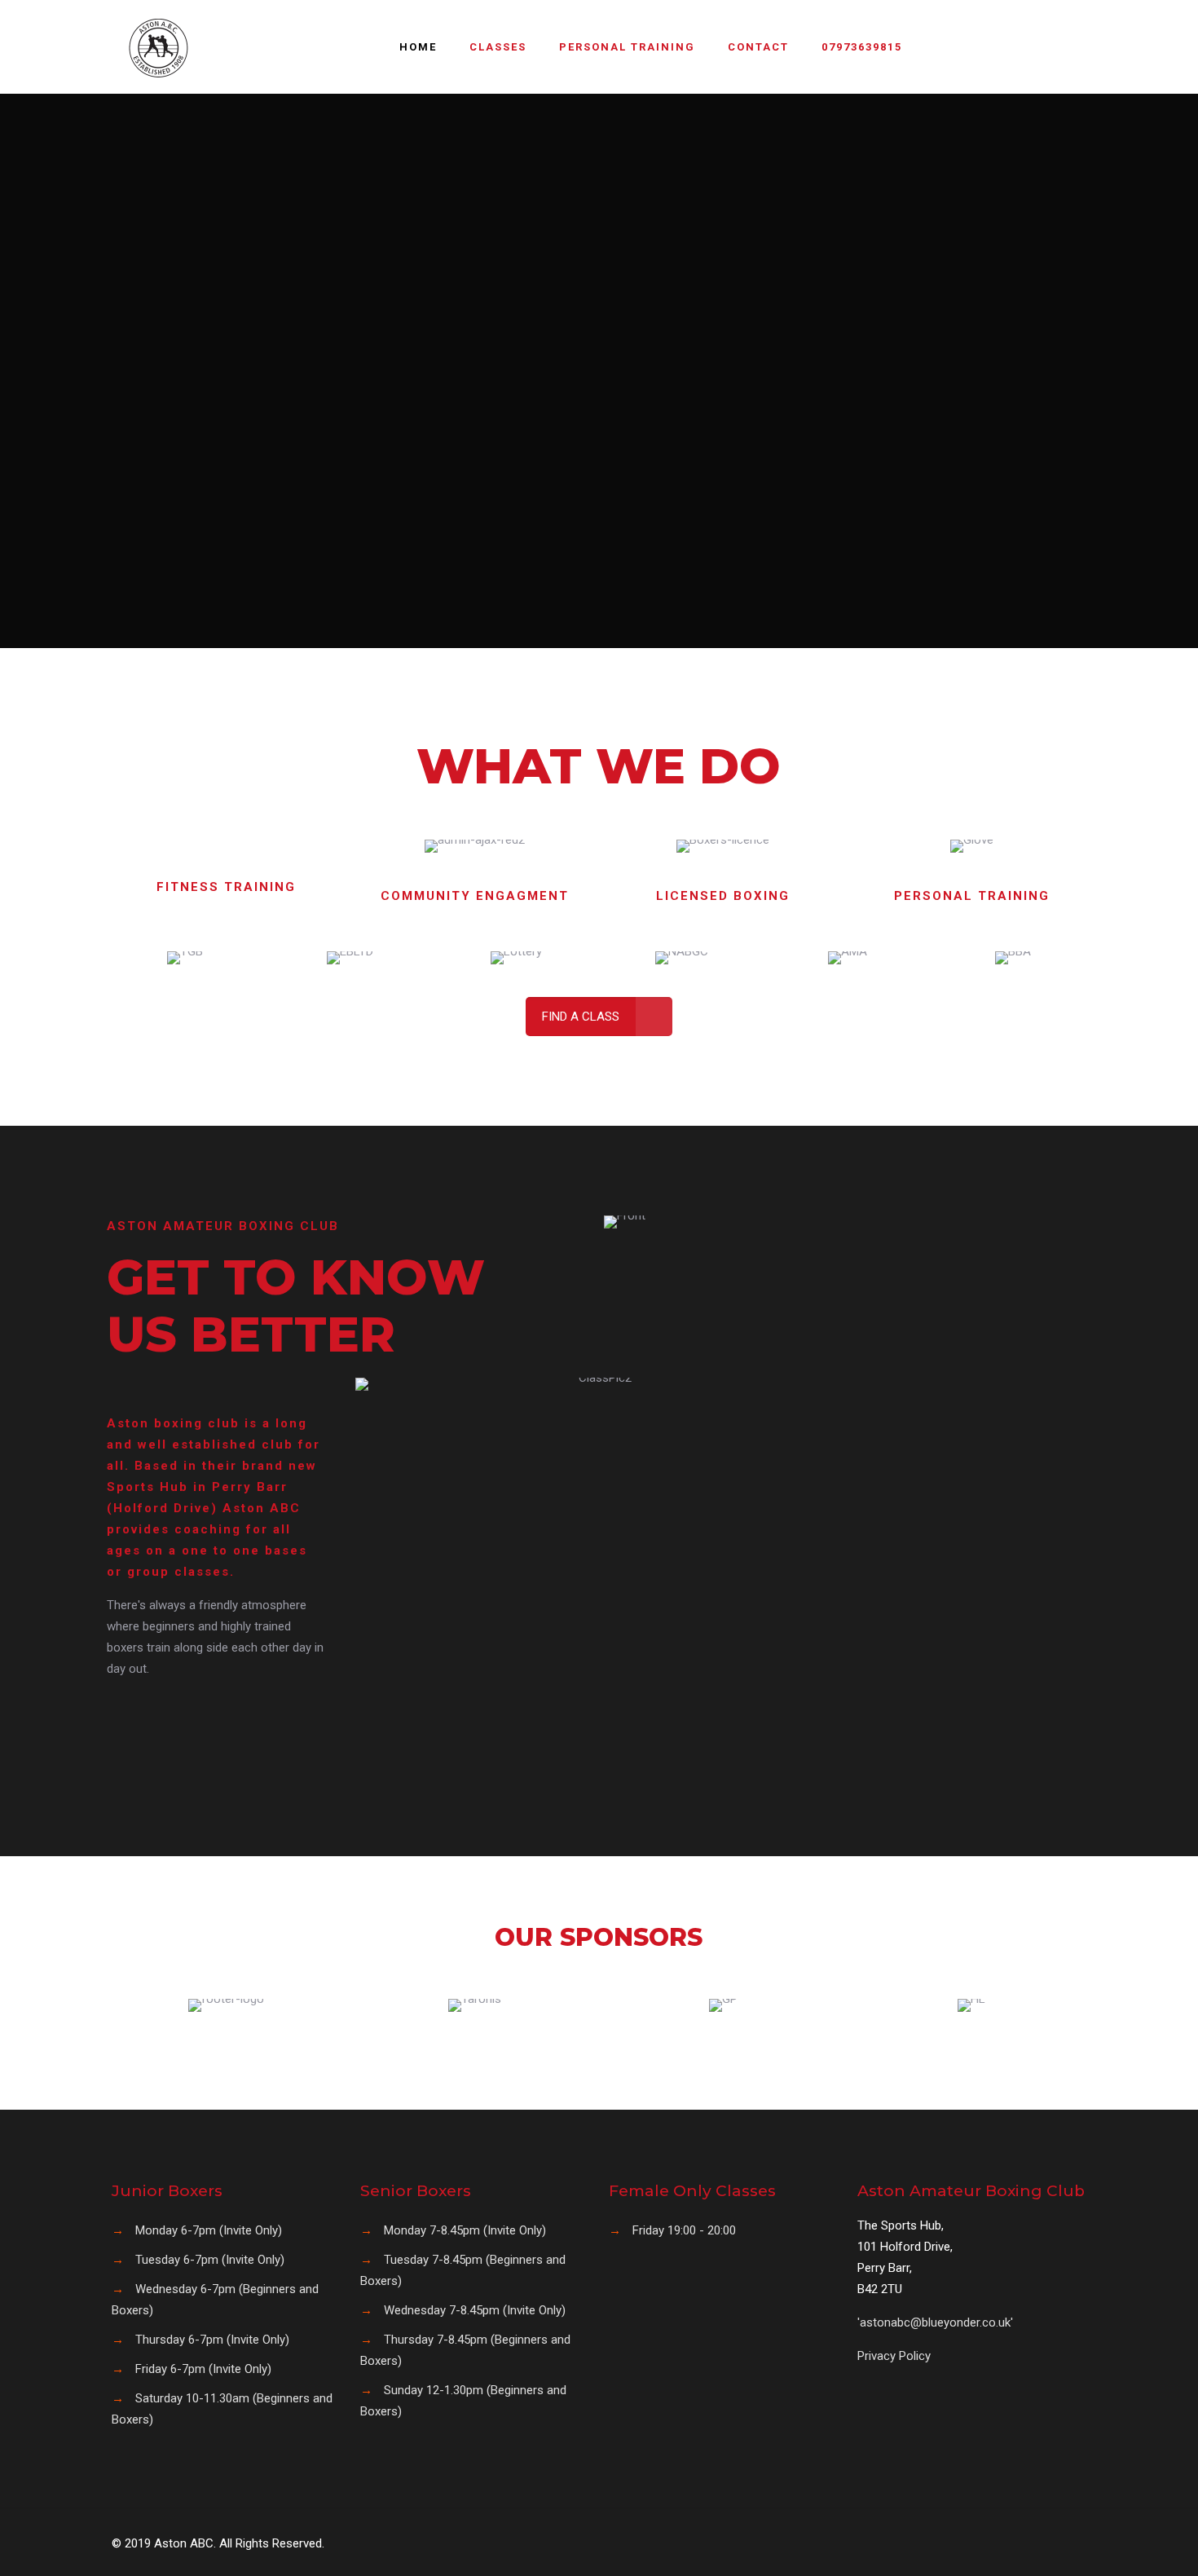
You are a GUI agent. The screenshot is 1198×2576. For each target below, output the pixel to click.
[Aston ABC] (159, 47)
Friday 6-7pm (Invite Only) (203, 2369)
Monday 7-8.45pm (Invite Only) (465, 2230)
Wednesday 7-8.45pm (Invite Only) (475, 2310)
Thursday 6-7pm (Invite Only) (212, 2340)
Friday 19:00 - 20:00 (684, 2230)
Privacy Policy (894, 2356)
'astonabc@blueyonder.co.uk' (935, 2322)
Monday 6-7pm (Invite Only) (209, 2230)
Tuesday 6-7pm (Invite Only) (210, 2260)
